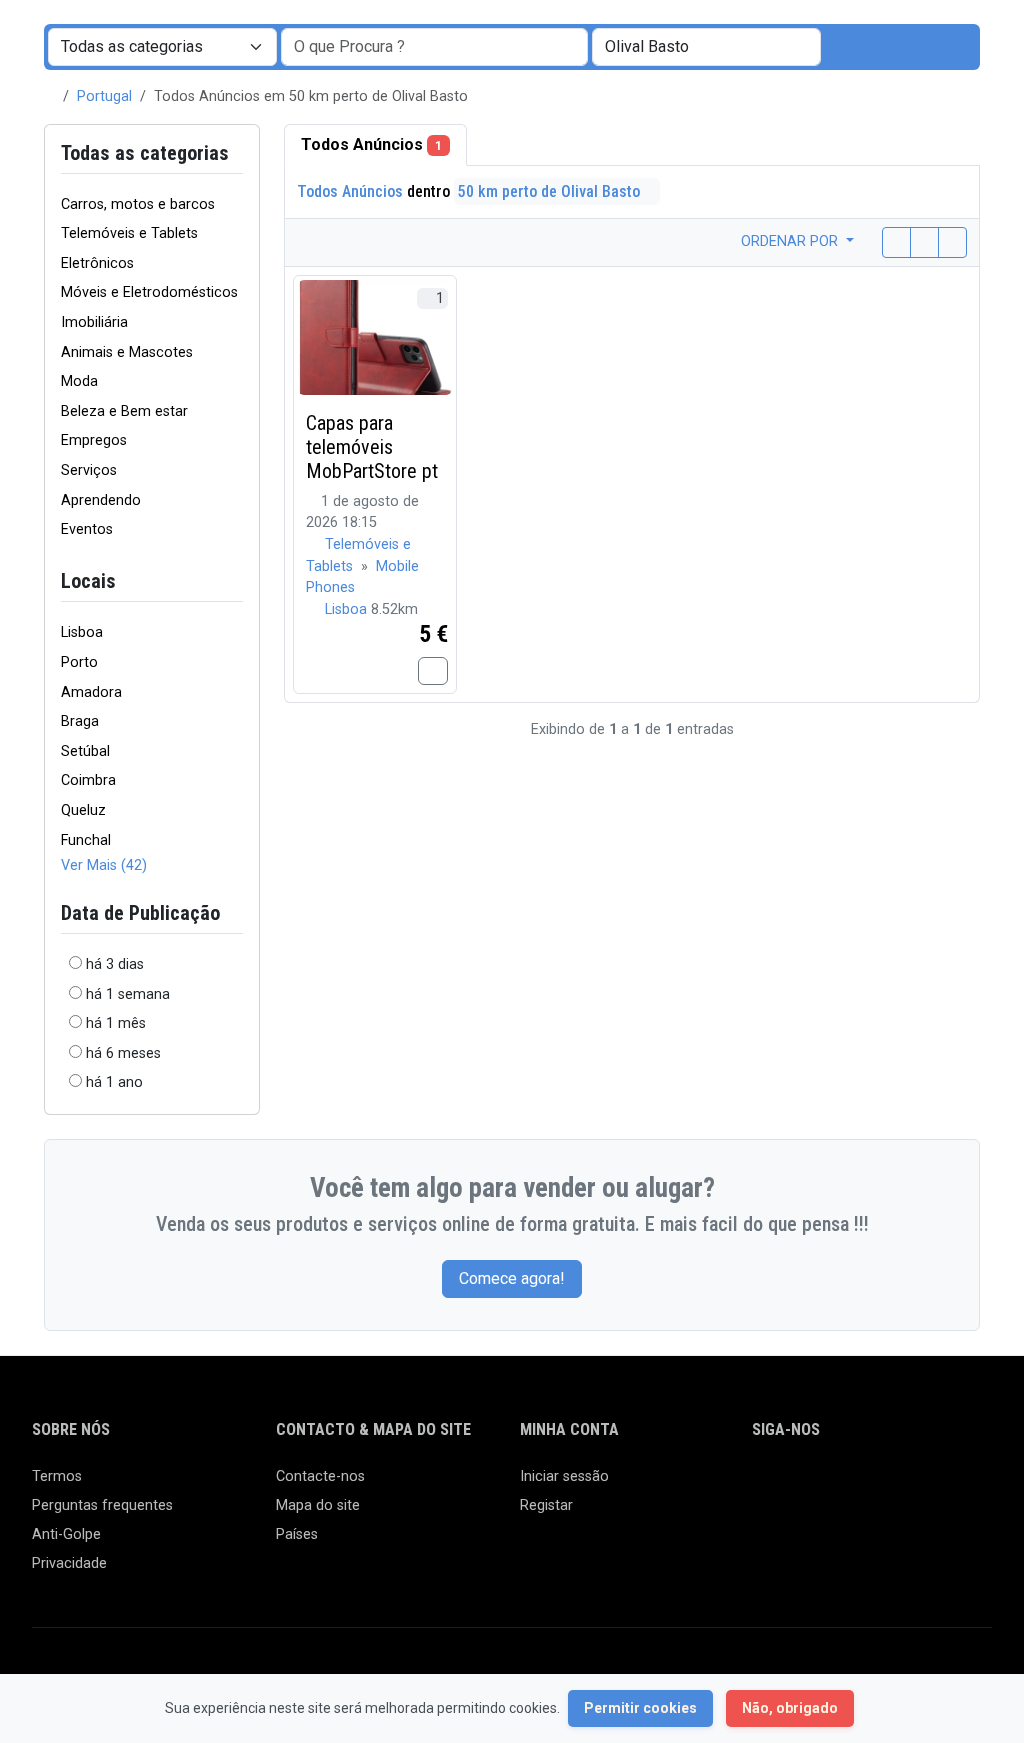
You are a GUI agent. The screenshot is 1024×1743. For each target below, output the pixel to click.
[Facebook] (764, 1485)
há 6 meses (123, 1053)
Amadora (91, 692)
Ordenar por (791, 241)
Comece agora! (512, 1278)
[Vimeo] (967, 1485)
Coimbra (88, 780)
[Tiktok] (909, 1485)
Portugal (104, 96)
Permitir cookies (640, 1708)
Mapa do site (318, 1505)
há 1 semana (128, 994)
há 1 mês (116, 1023)
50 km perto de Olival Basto (551, 191)
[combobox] (706, 47)
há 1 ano (114, 1082)
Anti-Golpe (66, 1534)
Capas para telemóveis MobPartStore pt (372, 447)
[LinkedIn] (851, 1485)
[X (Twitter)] (793, 1485)
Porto (79, 662)
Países (297, 1534)
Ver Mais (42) (104, 865)
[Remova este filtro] (235, 581)
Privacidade (69, 1563)
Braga (80, 721)
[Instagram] (822, 1485)
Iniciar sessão (564, 1476)
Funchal (86, 840)
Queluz (83, 810)
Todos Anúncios (371, 144)
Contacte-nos (320, 1476)
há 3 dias (115, 964)
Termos (57, 1476)
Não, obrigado (790, 1708)
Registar (546, 1505)
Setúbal (85, 751)
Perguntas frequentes (102, 1505)
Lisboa (82, 632)
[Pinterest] (880, 1485)
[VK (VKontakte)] (764, 1519)
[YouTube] (938, 1485)
